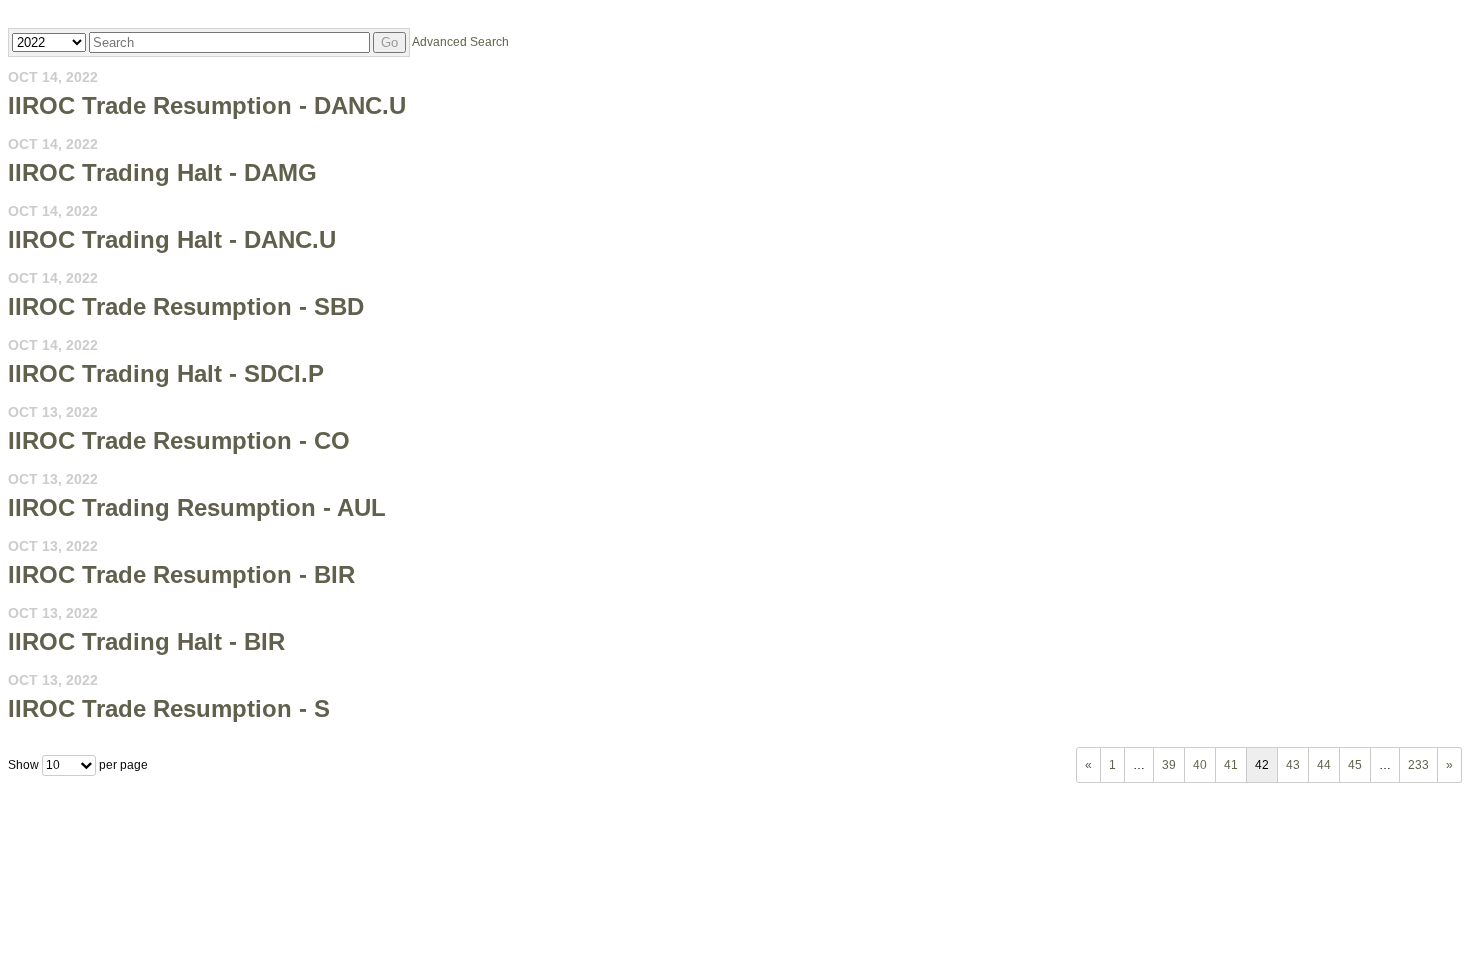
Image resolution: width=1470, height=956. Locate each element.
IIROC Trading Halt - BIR (146, 641)
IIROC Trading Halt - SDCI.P (166, 373)
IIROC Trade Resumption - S (169, 708)
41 (1231, 765)
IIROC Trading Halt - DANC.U (172, 239)
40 (1200, 765)
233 (1418, 765)
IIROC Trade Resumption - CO (179, 440)
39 (1169, 765)
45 (1355, 765)
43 (1293, 765)
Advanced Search (460, 42)
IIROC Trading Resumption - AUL (197, 507)
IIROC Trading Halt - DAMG (162, 172)
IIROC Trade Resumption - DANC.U (207, 105)
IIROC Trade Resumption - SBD (186, 306)
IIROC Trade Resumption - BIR (181, 574)
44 (1324, 765)
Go (389, 42)
